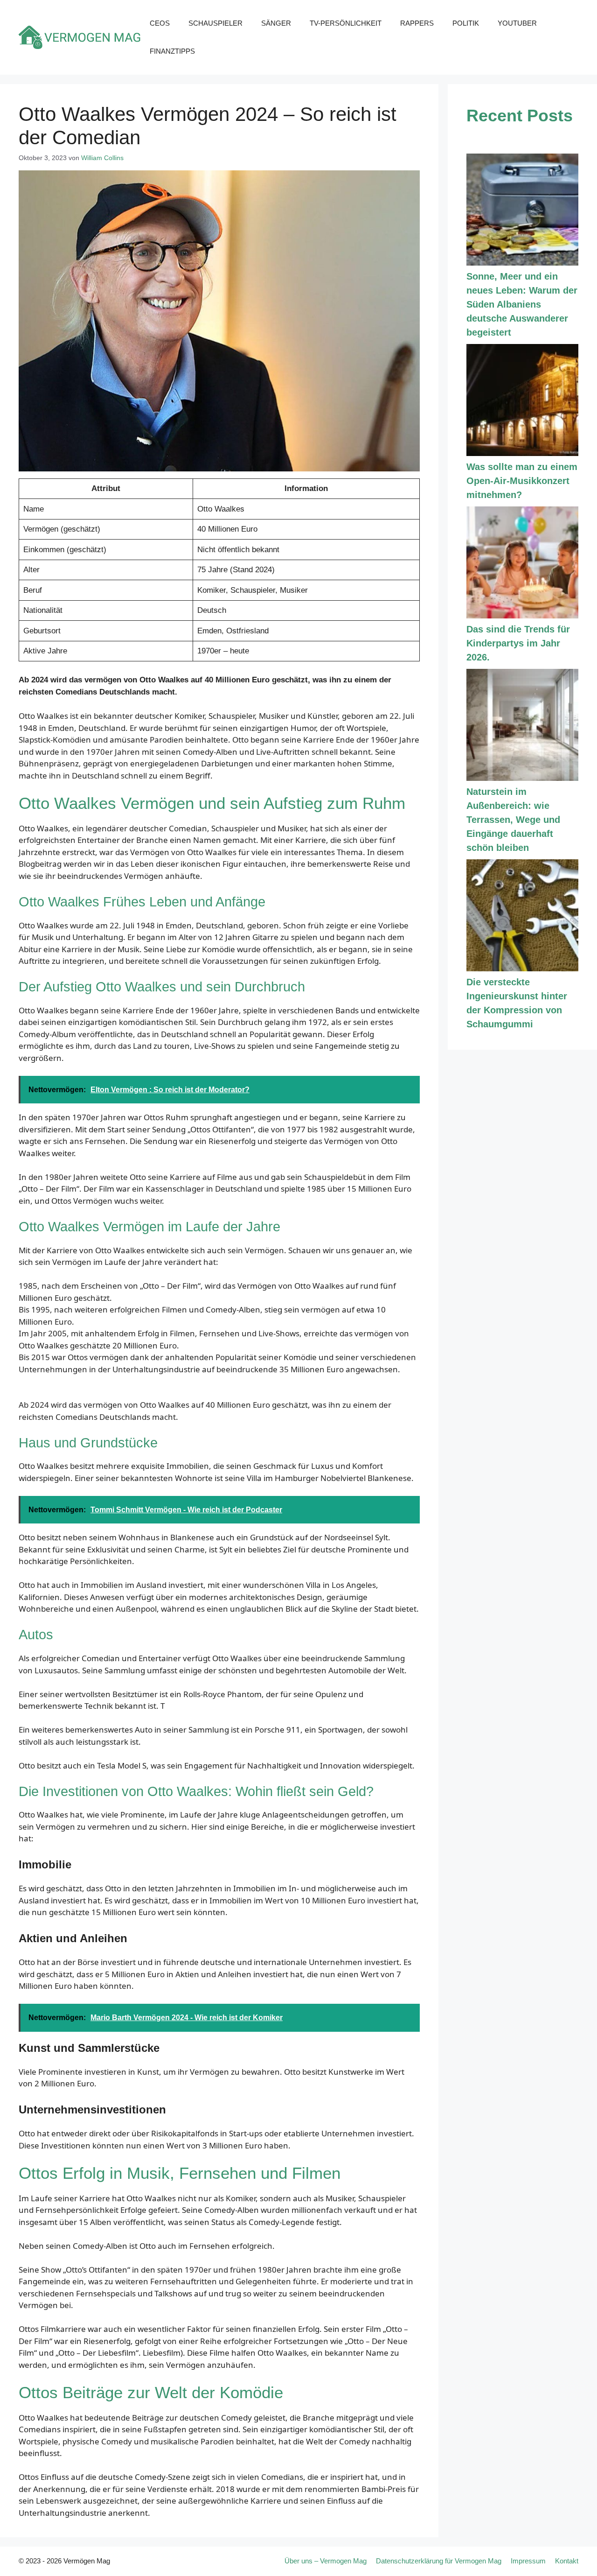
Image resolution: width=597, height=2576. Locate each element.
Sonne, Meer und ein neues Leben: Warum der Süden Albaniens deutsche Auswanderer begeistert (522, 304)
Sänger (276, 23)
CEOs (160, 23)
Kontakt (567, 2561)
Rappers (417, 23)
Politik (466, 23)
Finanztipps (172, 51)
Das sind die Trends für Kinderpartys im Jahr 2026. (518, 643)
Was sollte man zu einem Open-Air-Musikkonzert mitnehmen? (522, 481)
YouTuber (517, 23)
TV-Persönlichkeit (346, 23)
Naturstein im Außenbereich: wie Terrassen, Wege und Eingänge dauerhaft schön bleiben (513, 820)
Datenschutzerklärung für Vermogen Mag (439, 2561)
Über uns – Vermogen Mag (326, 2561)
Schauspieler (215, 23)
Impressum (528, 2561)
